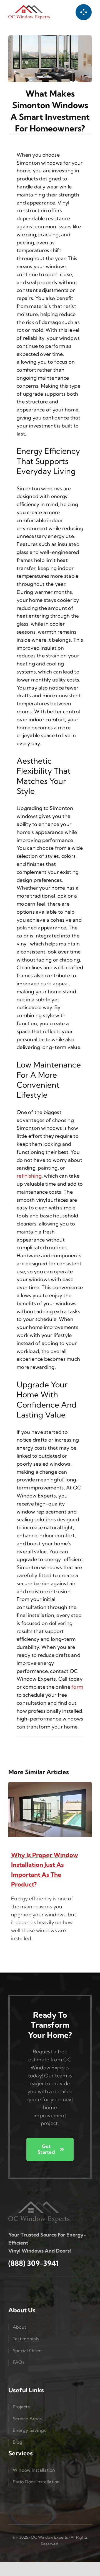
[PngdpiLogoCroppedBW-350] (39, 2203)
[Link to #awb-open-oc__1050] (84, 12)
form (77, 1687)
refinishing (29, 1176)
